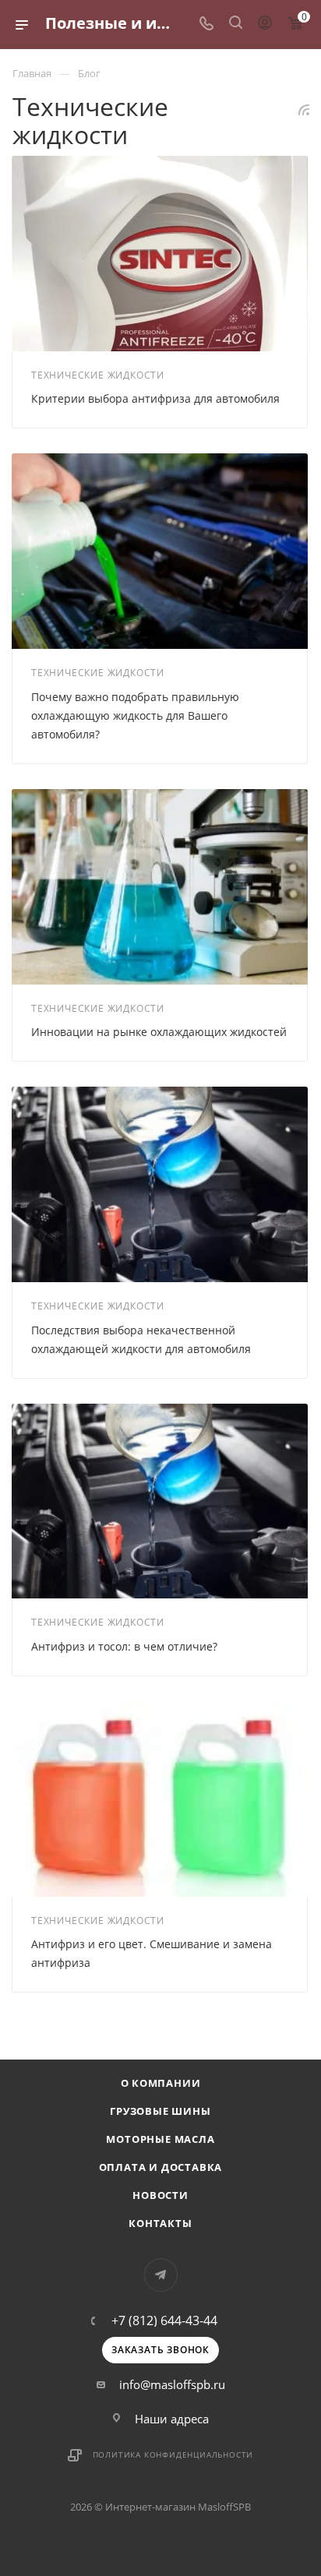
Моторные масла (160, 2139)
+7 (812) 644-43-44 (164, 2321)
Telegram (161, 2275)
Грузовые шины (160, 2111)
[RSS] (304, 109)
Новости (160, 2195)
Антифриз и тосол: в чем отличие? (124, 1646)
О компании (161, 2083)
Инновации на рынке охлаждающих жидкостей (159, 1032)
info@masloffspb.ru (172, 2384)
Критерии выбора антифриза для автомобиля (155, 398)
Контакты (160, 2223)
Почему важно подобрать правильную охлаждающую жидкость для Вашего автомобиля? (135, 715)
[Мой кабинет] (265, 24)
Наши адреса (172, 2419)
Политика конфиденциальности (173, 2454)
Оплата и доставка (161, 2167)
